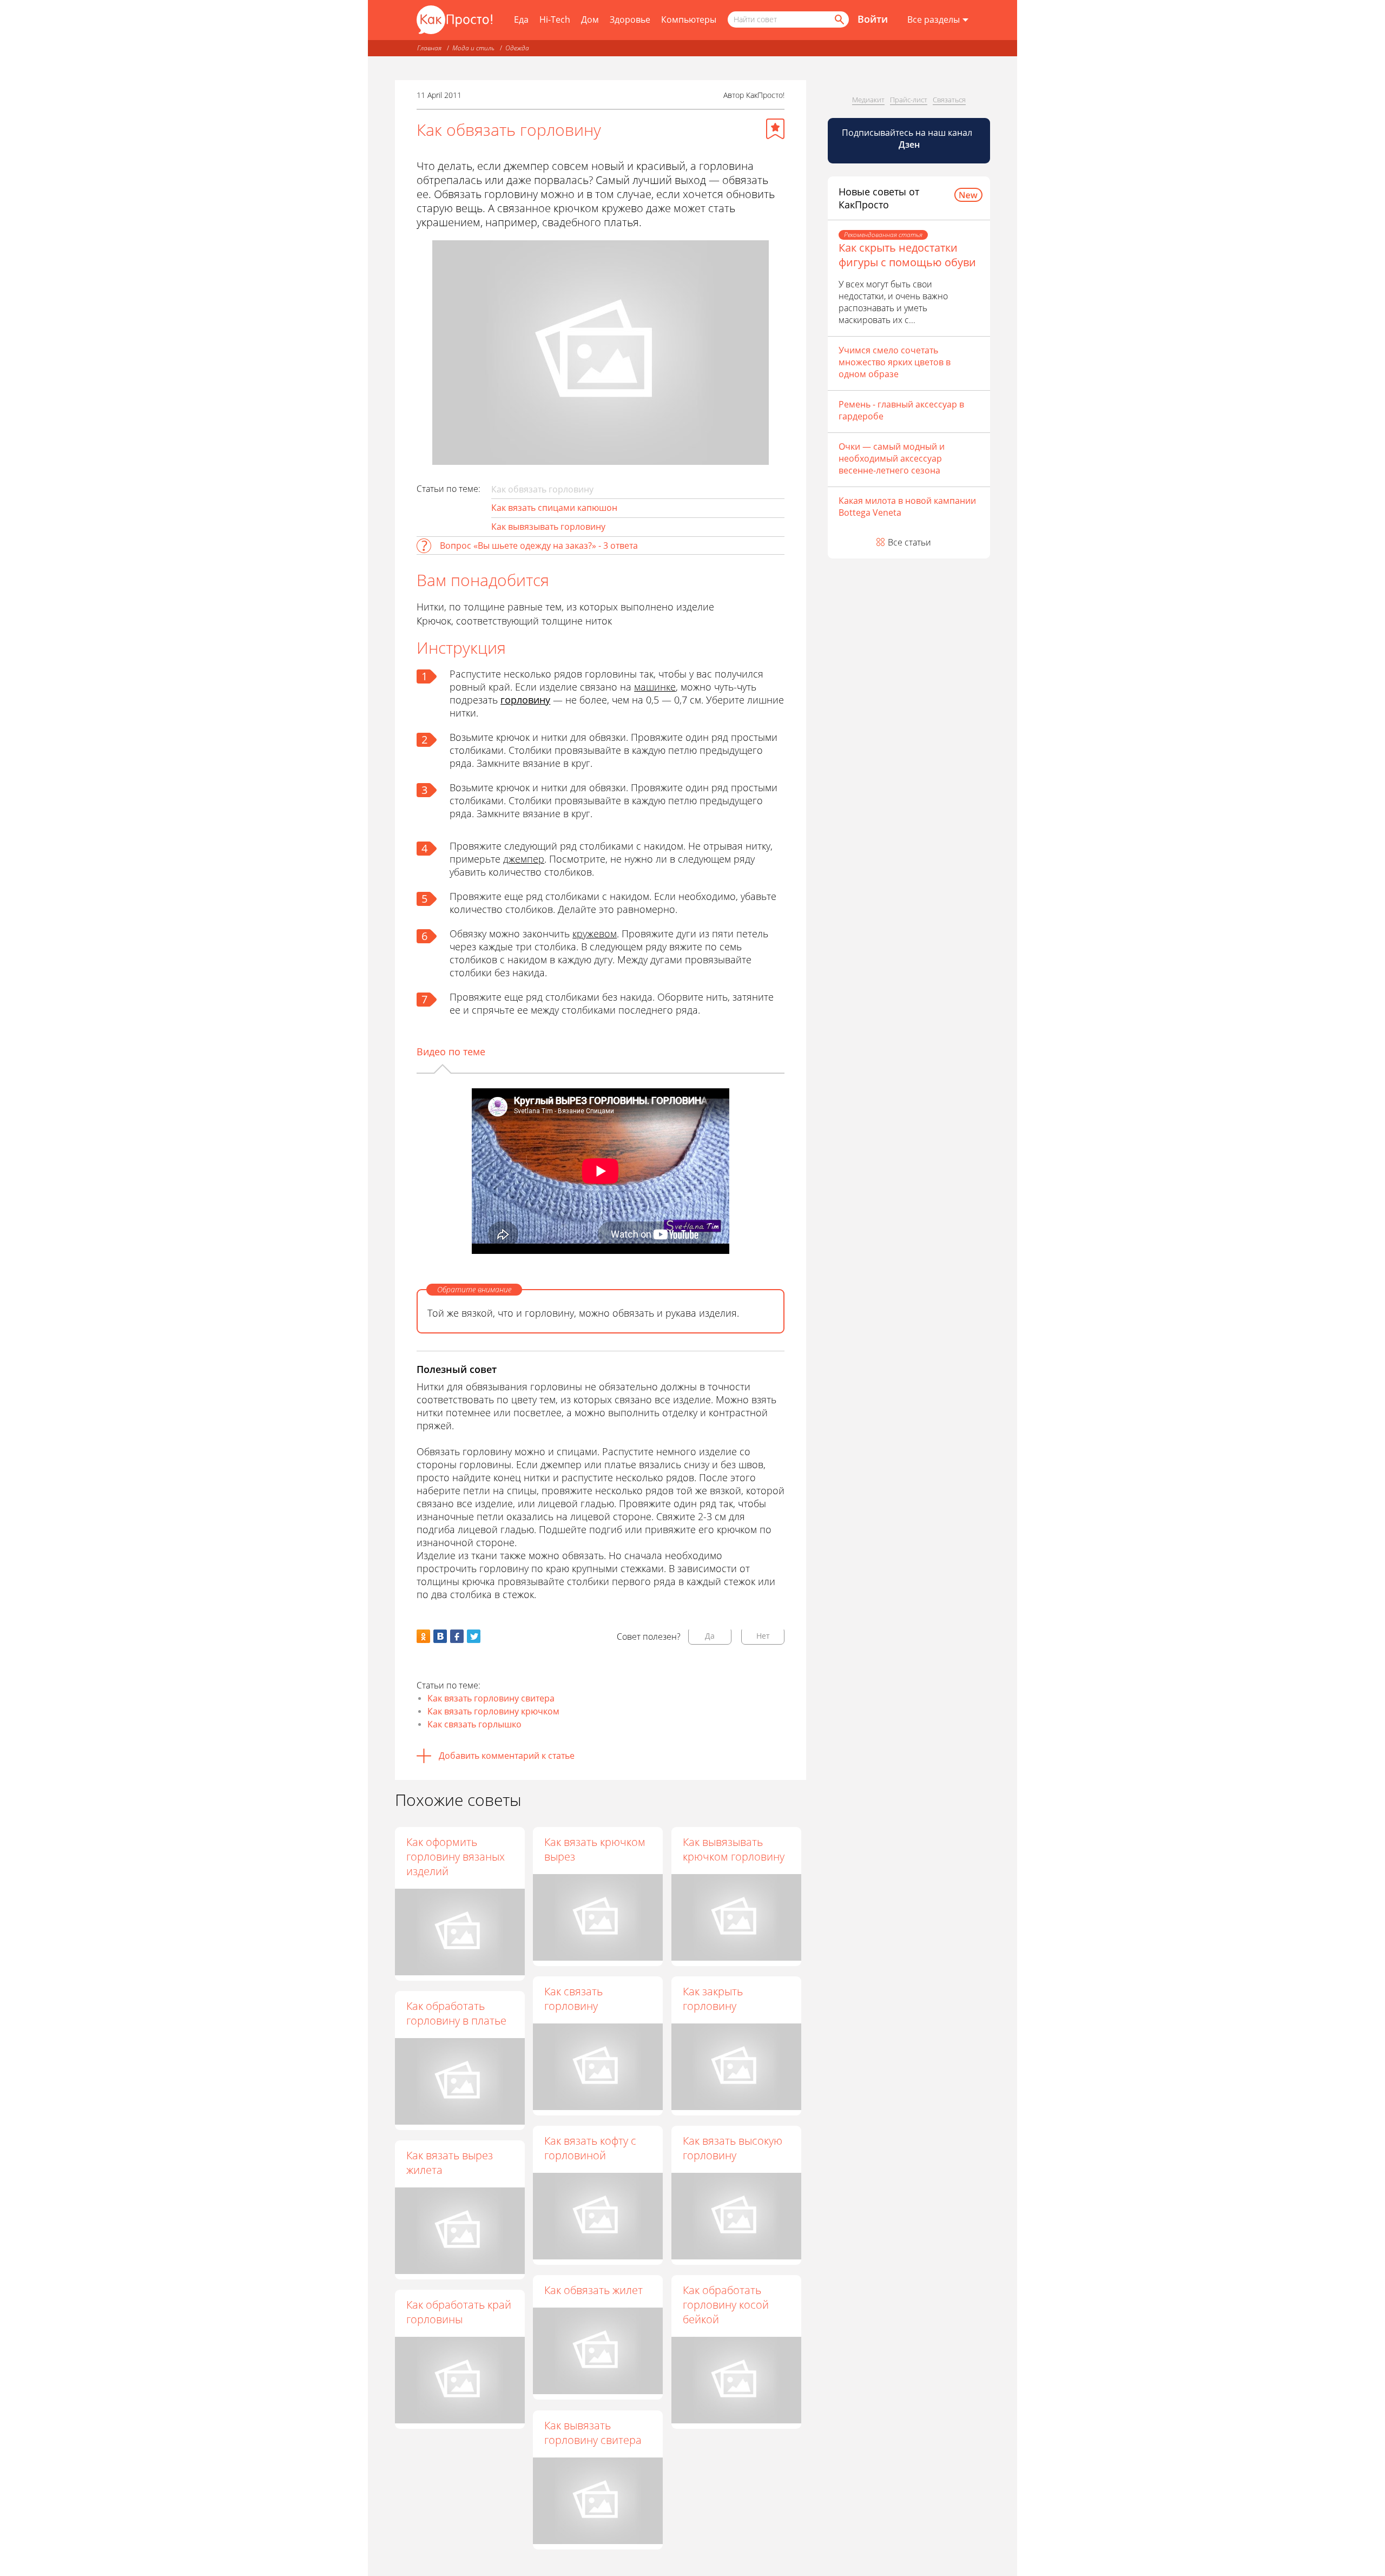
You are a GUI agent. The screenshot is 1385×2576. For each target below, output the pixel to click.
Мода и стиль (473, 48)
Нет (763, 1636)
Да (710, 1636)
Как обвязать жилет (593, 2290)
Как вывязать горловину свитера (593, 2433)
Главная (429, 48)
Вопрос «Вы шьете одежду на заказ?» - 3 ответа (539, 546)
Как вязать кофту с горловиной (590, 2148)
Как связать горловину (573, 1999)
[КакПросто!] (454, 20)
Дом (590, 19)
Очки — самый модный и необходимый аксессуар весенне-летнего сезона (892, 458)
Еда (521, 19)
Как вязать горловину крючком (493, 1711)
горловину (525, 700)
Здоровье (630, 19)
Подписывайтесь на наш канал (908, 139)
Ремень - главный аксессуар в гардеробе (901, 410)
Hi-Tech (555, 19)
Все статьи (909, 542)
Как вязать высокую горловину (733, 2148)
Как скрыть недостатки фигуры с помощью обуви (907, 255)
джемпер (524, 859)
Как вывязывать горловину (548, 527)
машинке (655, 687)
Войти (873, 19)
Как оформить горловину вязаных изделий (456, 1857)
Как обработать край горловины (459, 2312)
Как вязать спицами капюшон (554, 508)
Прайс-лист (909, 100)
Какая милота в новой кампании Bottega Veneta (907, 507)
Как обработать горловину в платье (456, 2013)
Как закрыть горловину (713, 1999)
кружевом (595, 934)
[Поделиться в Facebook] (457, 1636)
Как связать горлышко (474, 1724)
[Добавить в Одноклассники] (423, 1636)
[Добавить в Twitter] (474, 1636)
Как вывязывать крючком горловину (734, 1849)
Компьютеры (689, 19)
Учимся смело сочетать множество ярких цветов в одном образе (895, 362)
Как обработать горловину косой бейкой (726, 2305)
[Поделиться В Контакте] (440, 1636)
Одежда (517, 48)
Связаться (949, 100)
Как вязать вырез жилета (450, 2163)
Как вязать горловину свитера (491, 1698)
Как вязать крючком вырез (595, 1849)
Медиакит (868, 100)
